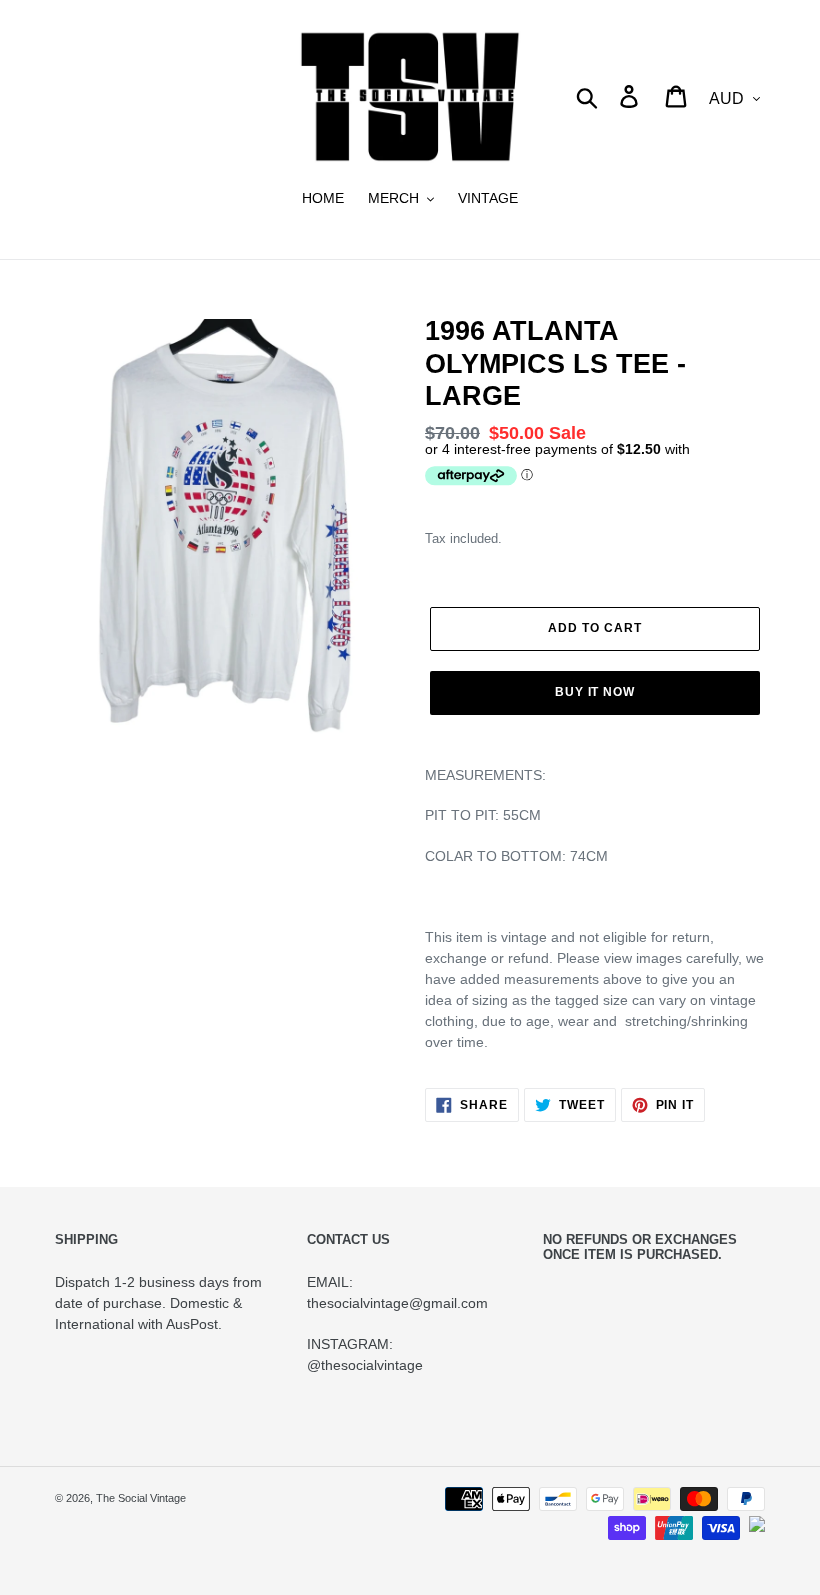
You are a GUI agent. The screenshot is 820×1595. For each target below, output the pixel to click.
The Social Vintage (141, 1498)
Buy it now (595, 692)
